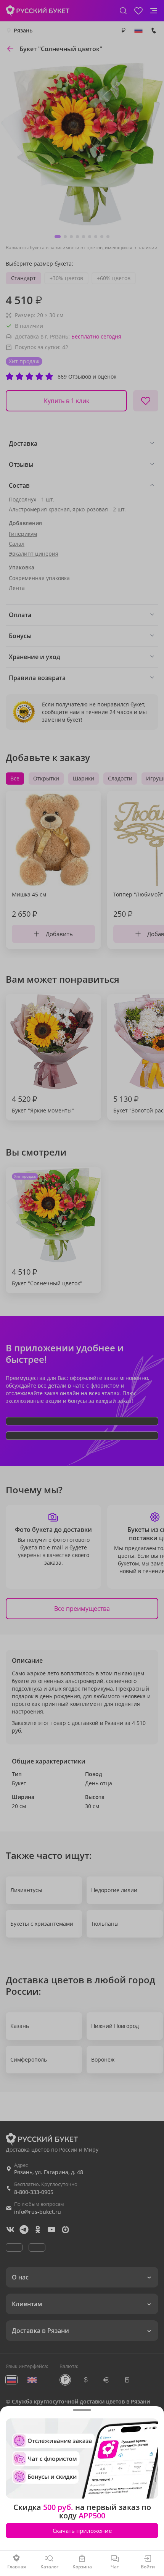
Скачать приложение (82, 2531)
